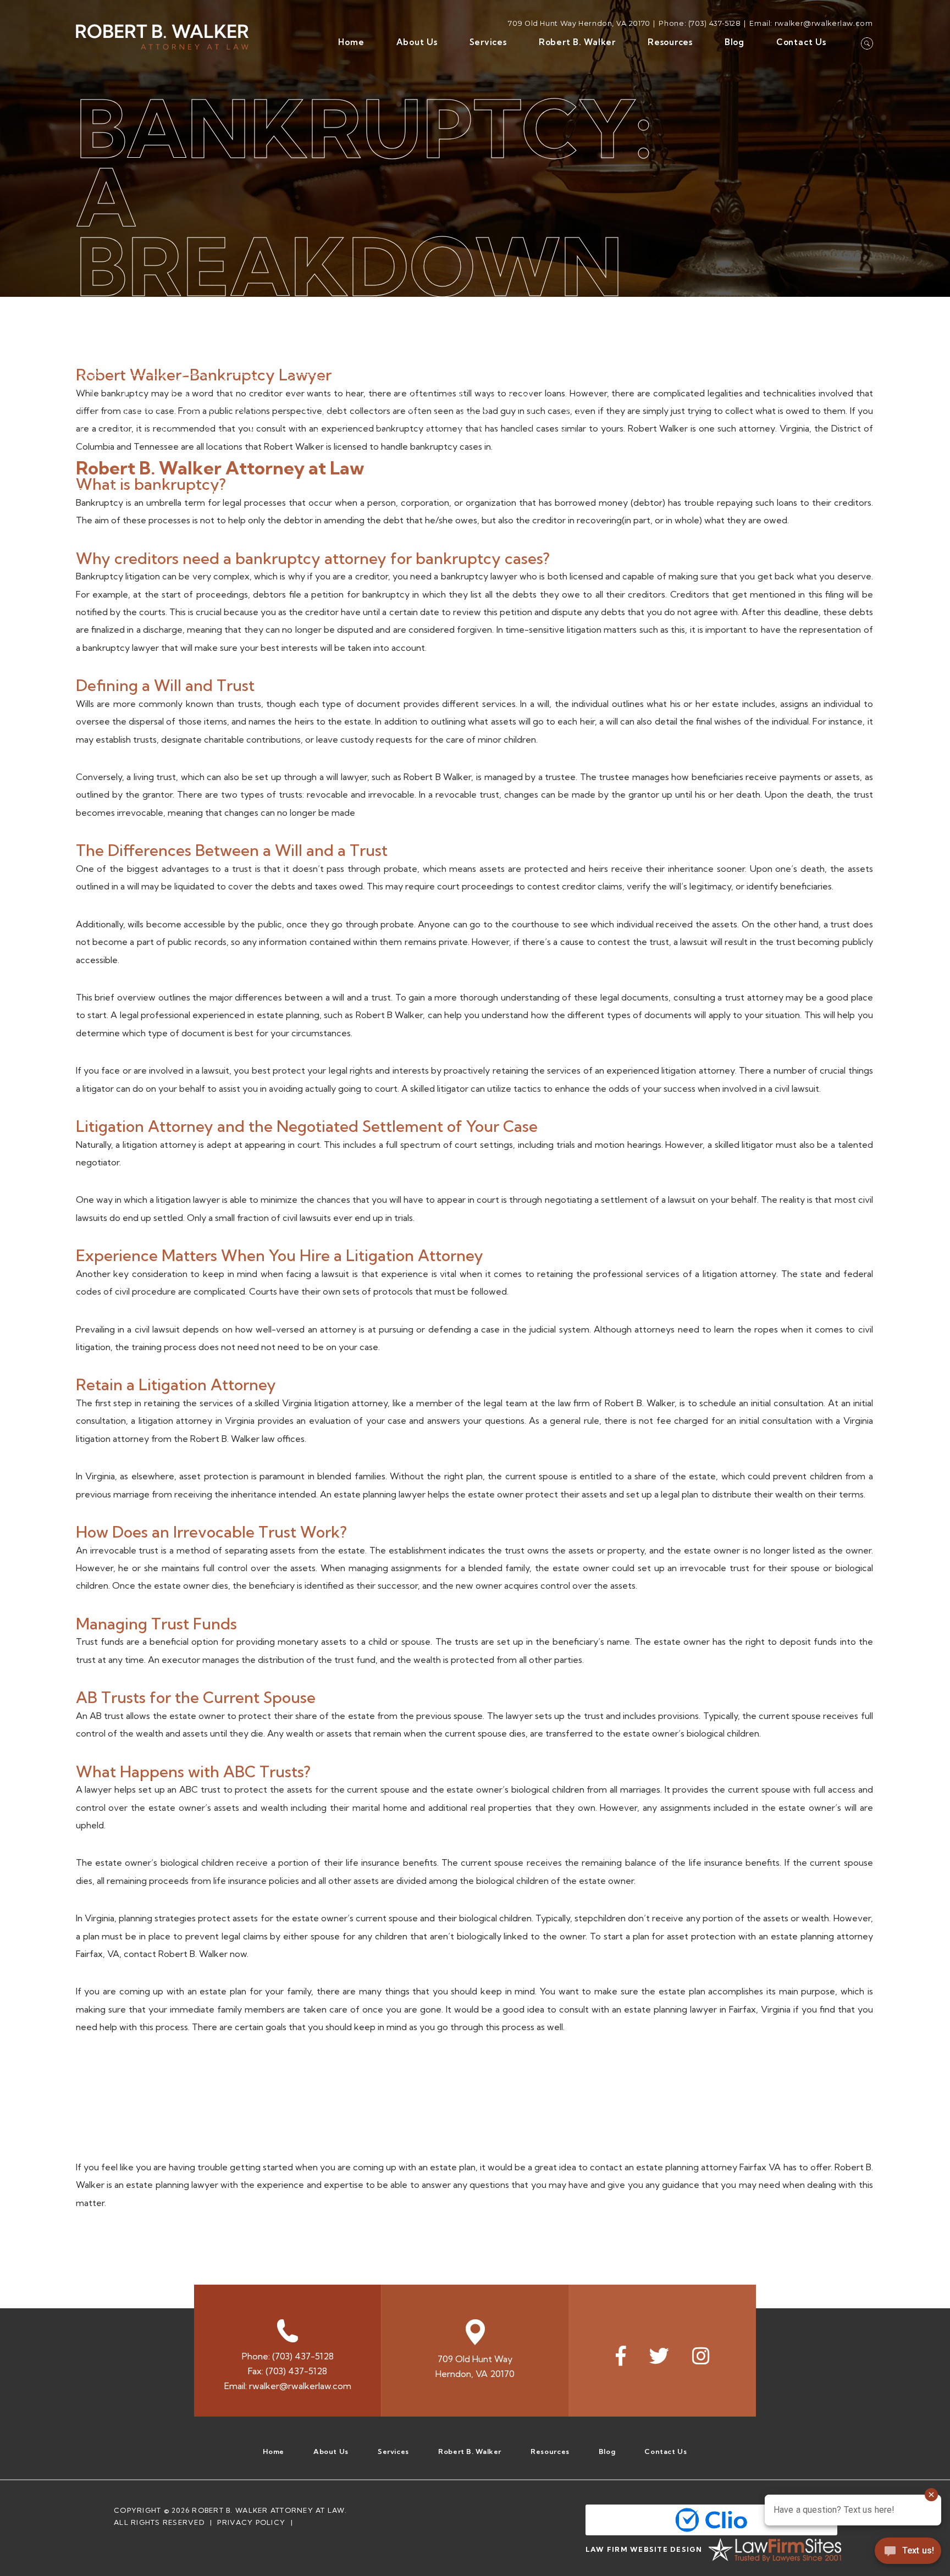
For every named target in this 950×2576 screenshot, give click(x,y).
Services (488, 42)
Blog (734, 42)
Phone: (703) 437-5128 (288, 2356)
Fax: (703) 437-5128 (288, 2371)
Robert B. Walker (577, 42)
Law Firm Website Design (644, 2549)
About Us (417, 42)
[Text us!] (908, 2553)
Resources (670, 42)
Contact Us (801, 42)
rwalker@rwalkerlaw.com (824, 23)
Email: (288, 2386)
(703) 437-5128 (715, 23)
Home (351, 42)
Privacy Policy (251, 2522)
